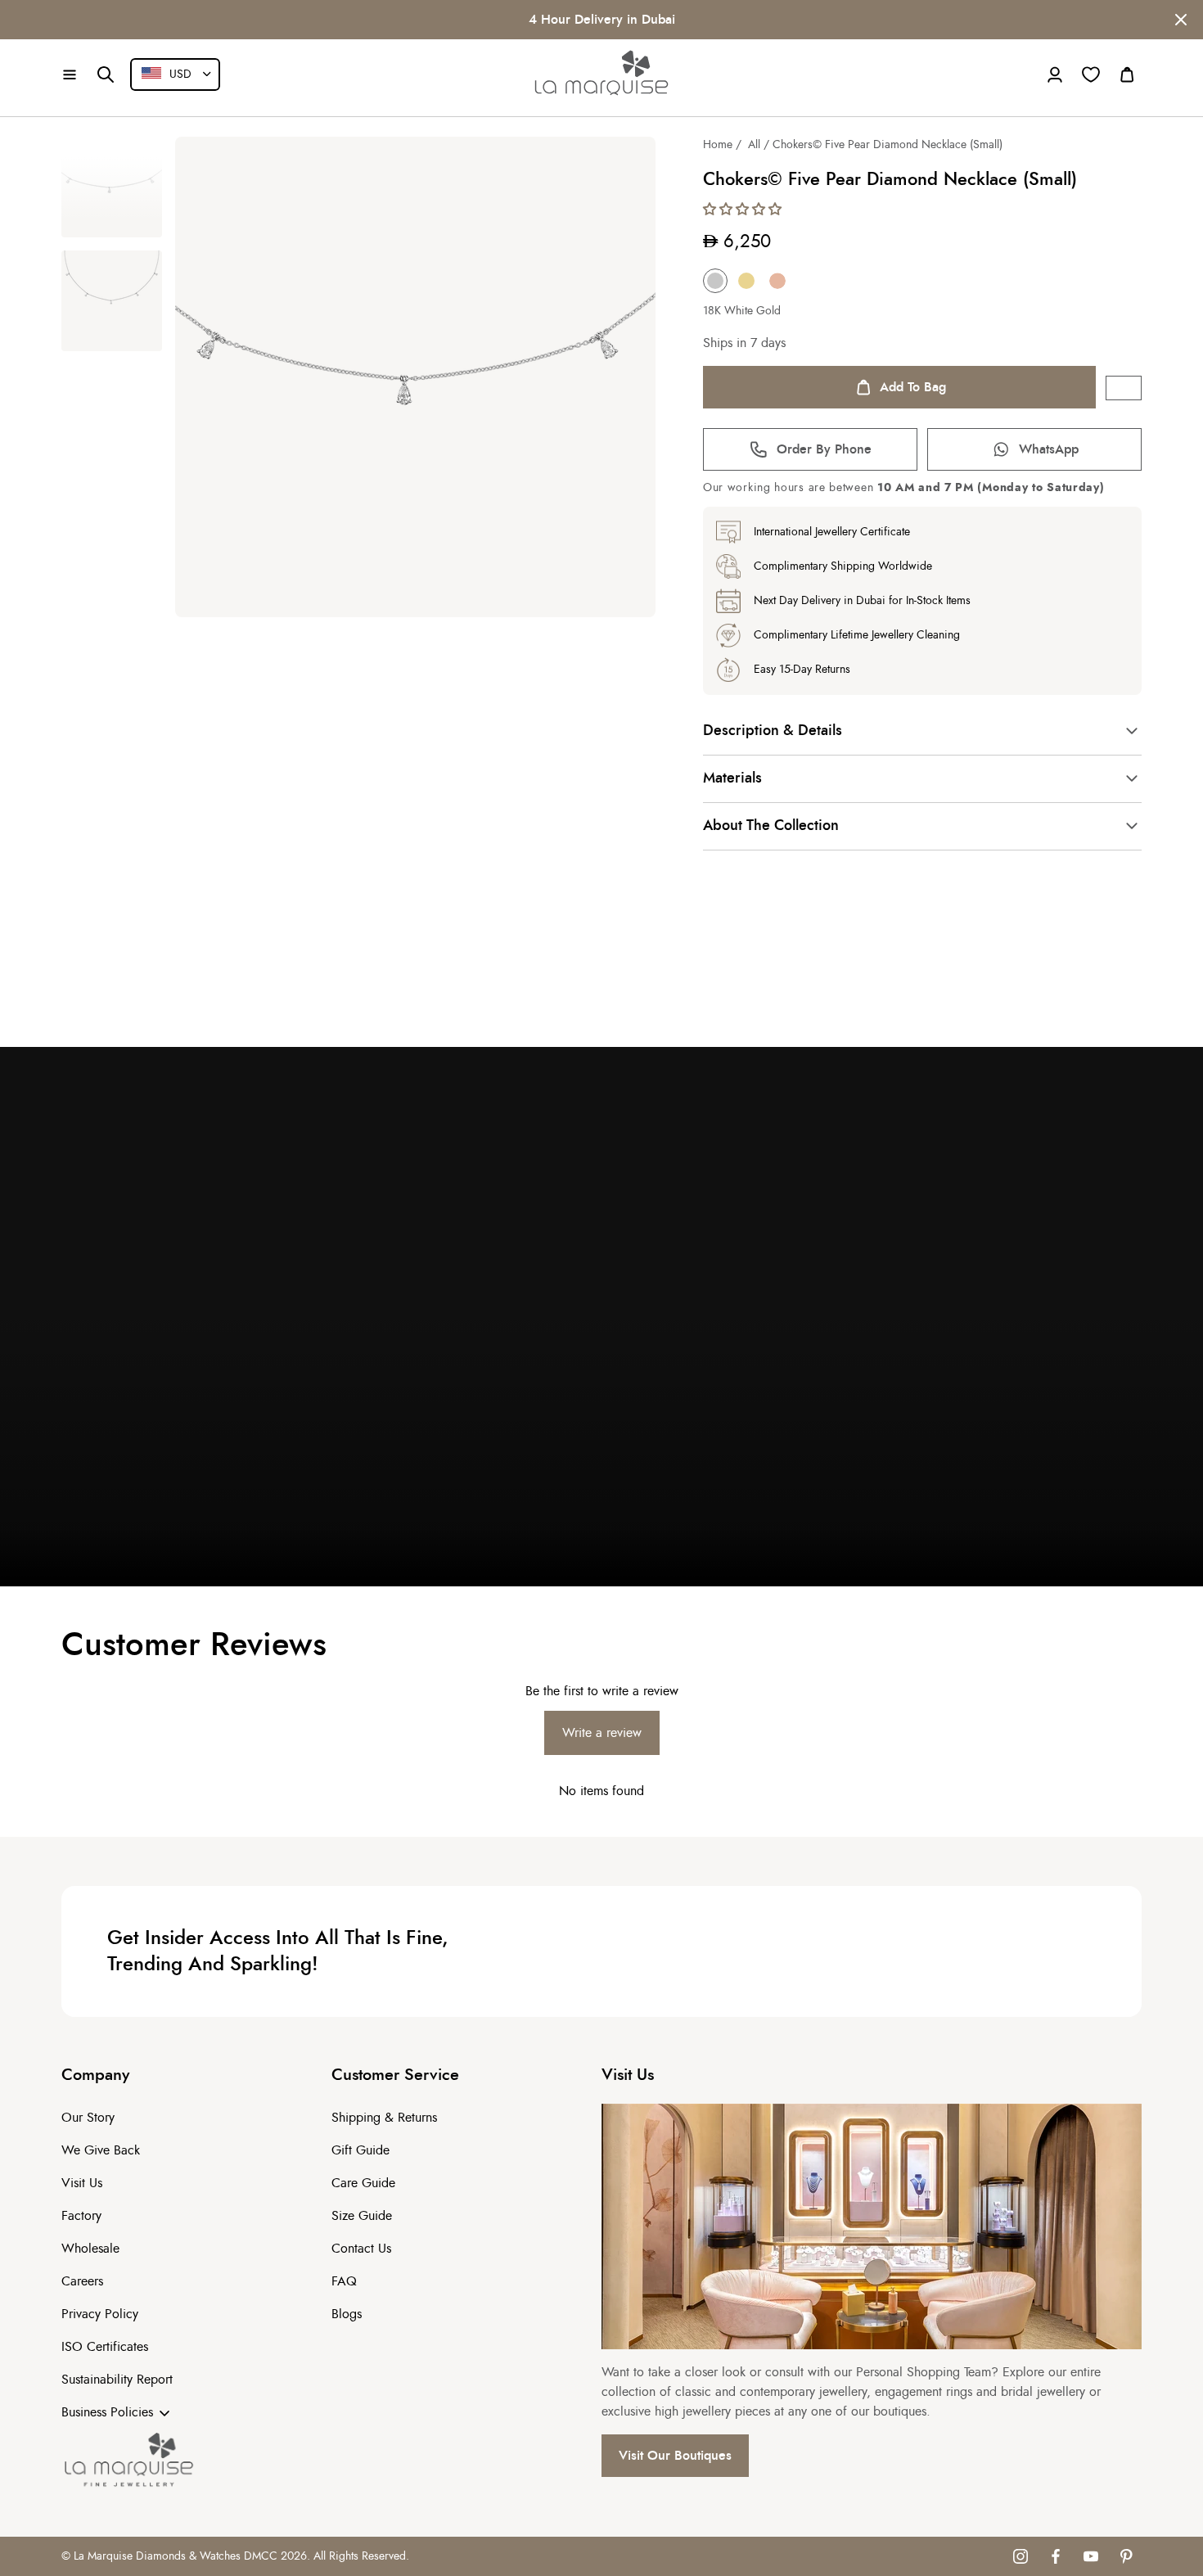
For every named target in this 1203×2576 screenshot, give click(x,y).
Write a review (602, 1733)
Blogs (347, 2314)
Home (718, 145)
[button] (70, 74)
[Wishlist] (1091, 74)
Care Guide (363, 2183)
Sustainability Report (117, 2380)
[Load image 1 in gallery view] (112, 187)
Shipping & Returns (384, 2118)
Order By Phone (824, 449)
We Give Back (101, 2150)
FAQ (344, 2281)
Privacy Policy (100, 2314)
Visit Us (82, 2183)
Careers (82, 2281)
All (754, 145)
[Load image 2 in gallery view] (112, 301)
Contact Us (361, 2249)
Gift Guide (360, 2150)
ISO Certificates (105, 2347)
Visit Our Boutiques (675, 2456)
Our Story (88, 2118)
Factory (81, 2216)
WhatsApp (1049, 449)
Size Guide (362, 2216)
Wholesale (90, 2249)
